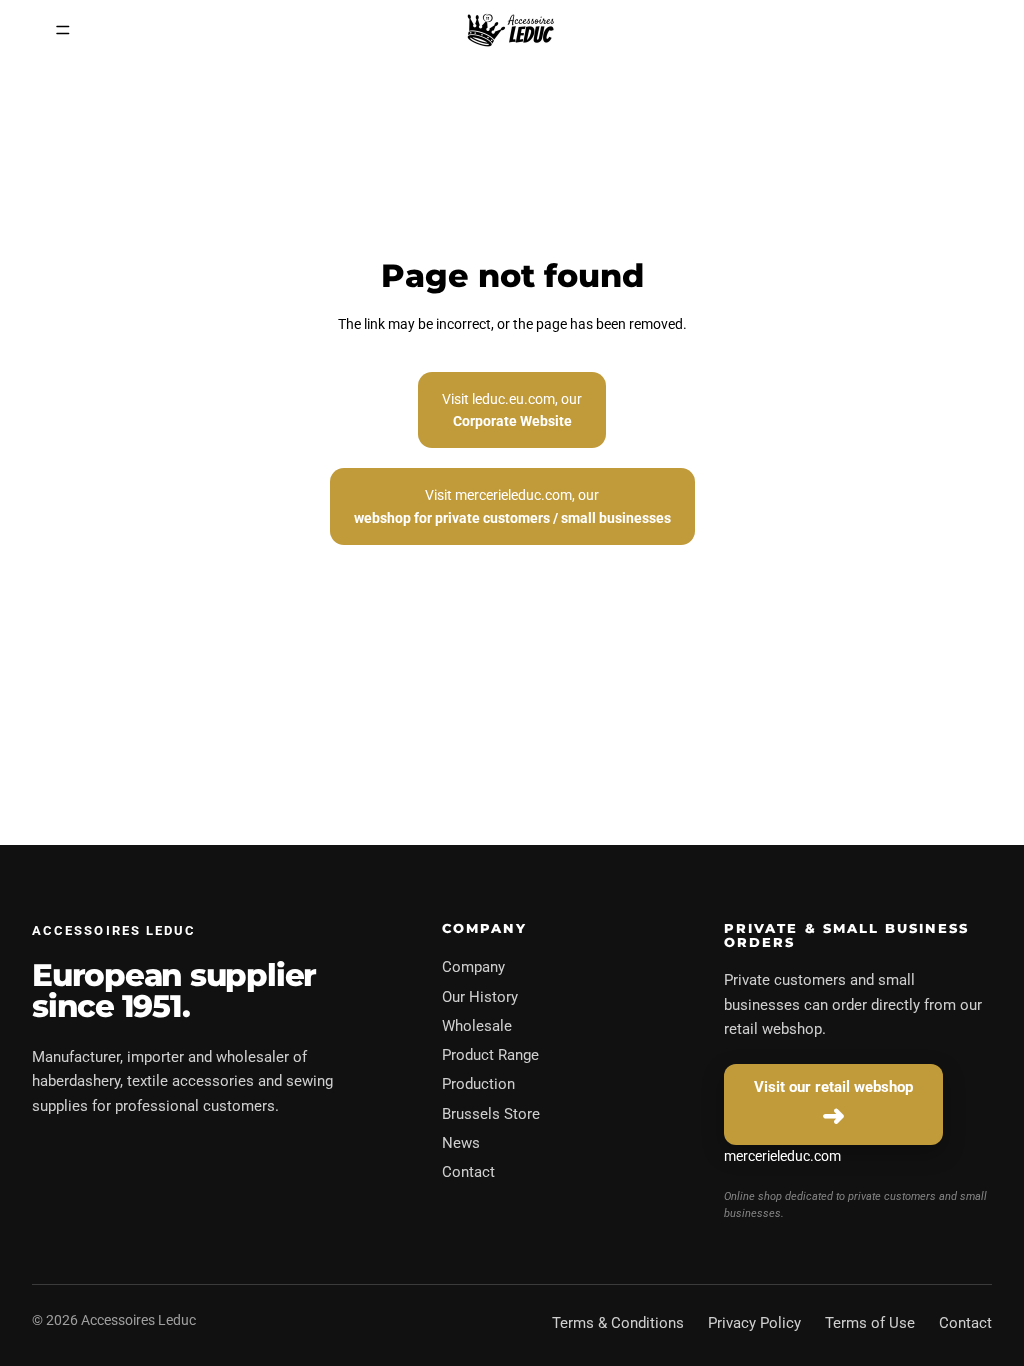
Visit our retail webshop (833, 1087)
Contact (468, 1172)
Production (478, 1084)
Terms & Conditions (618, 1323)
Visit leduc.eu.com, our (512, 410)
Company (473, 967)
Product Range (490, 1055)
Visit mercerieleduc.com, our (512, 506)
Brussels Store (491, 1114)
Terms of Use (870, 1323)
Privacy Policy (754, 1323)
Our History (480, 997)
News (461, 1143)
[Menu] (63, 30)
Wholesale (477, 1026)
